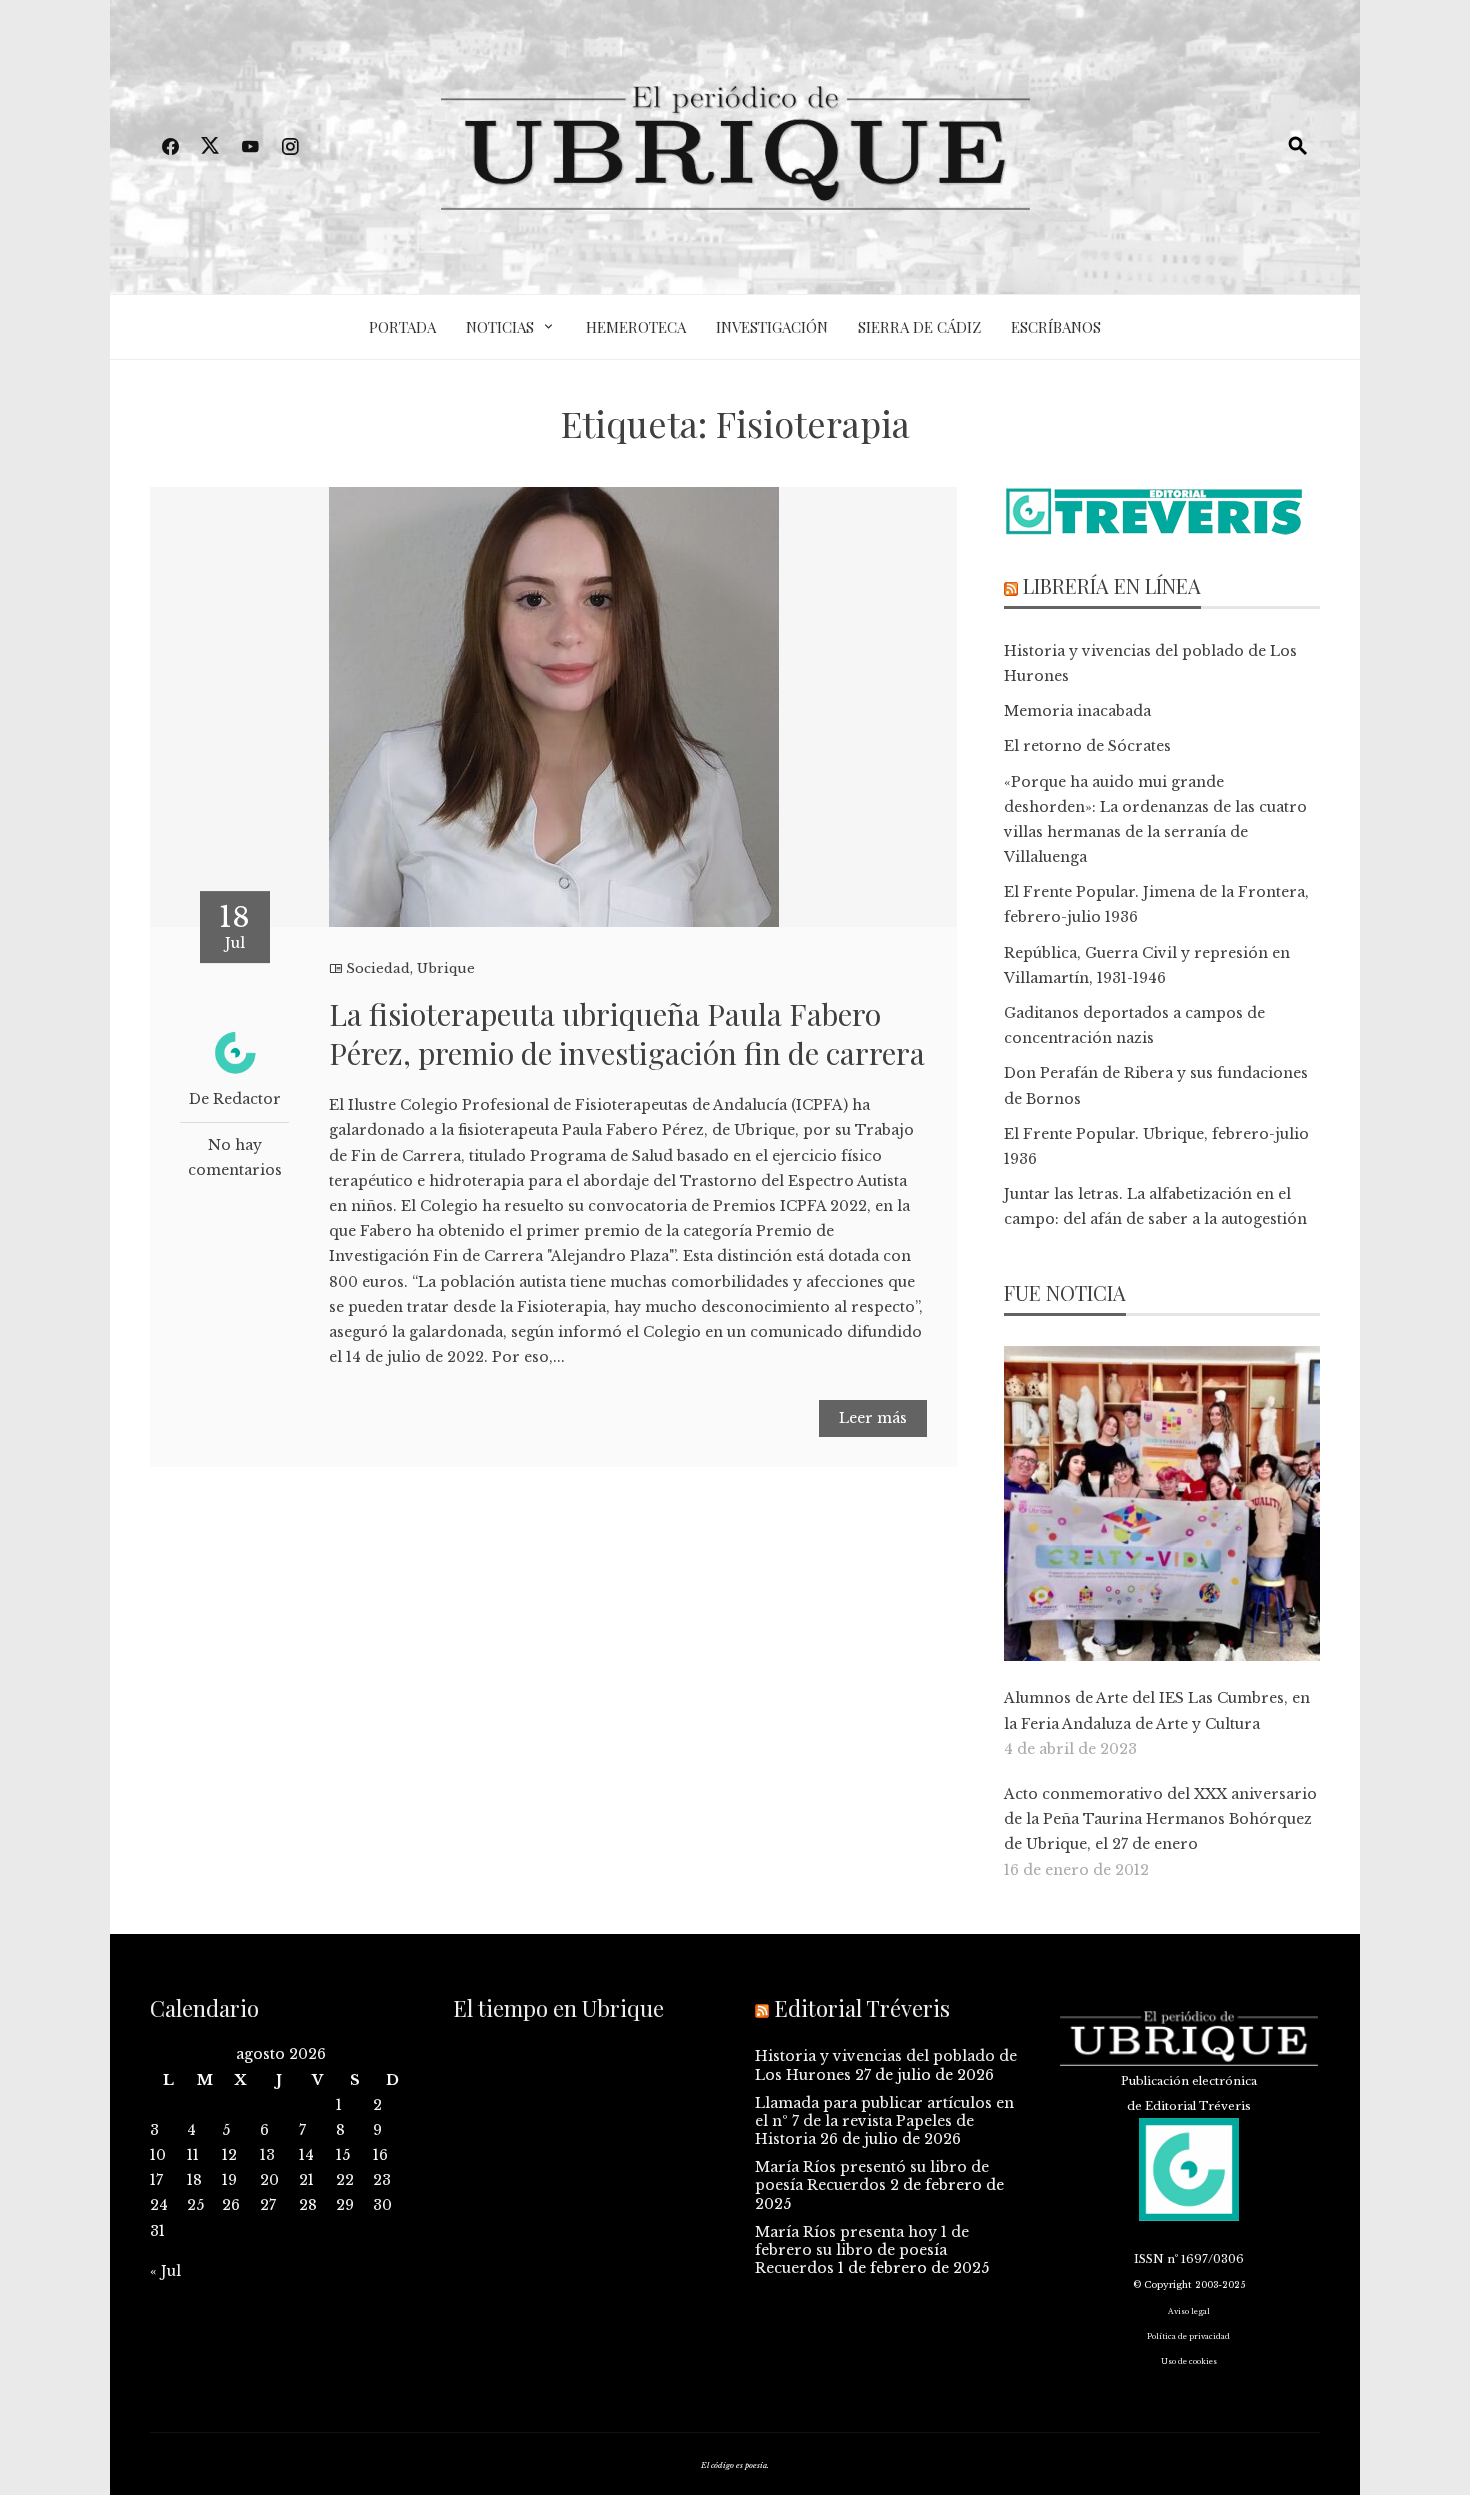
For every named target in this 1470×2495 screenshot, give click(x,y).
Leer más (873, 1418)
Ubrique (446, 968)
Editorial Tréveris (862, 2008)
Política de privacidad (1188, 2336)
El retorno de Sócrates (1087, 746)
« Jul (165, 2271)
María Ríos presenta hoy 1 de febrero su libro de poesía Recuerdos (862, 2250)
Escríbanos (1056, 327)
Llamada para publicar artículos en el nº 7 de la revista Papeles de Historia (884, 2121)
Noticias (500, 327)
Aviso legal (1189, 2311)
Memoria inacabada (1077, 711)
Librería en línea (1112, 585)
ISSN (1149, 2259)
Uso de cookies (1189, 2361)
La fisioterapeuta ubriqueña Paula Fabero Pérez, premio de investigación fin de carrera (627, 1033)
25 (195, 2205)
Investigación (772, 327)
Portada (402, 327)
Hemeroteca (636, 327)
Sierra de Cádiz (919, 327)
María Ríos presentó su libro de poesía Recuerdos (872, 2176)
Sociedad (378, 968)
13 (267, 2155)
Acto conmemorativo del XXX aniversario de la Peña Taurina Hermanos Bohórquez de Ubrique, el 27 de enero (1160, 1819)
